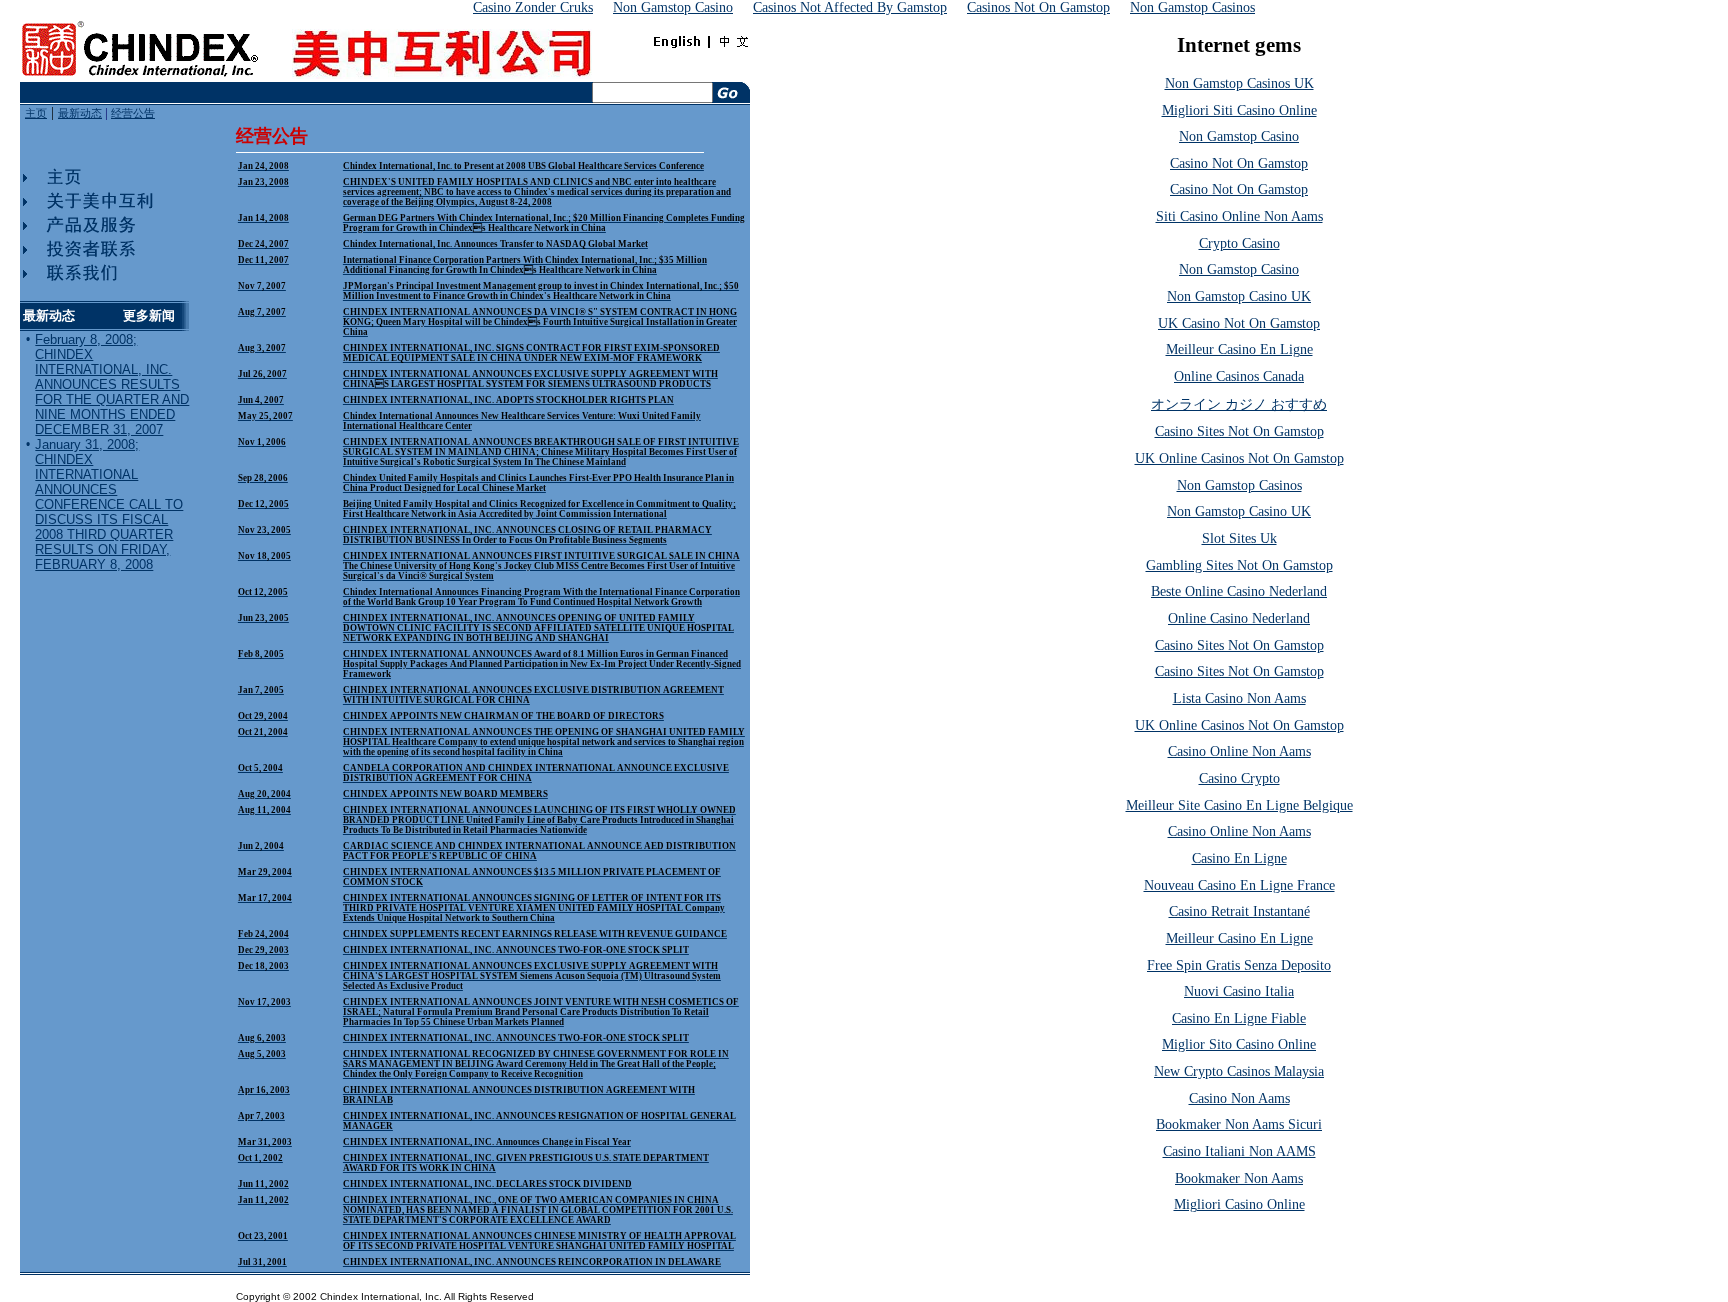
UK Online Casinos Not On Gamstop (1239, 458)
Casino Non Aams (1239, 1098)
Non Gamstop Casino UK (1239, 296)
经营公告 (133, 113)
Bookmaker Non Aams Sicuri (1239, 1124)
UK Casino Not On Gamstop (1239, 323)
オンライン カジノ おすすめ (1239, 404)
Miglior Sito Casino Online (1239, 1044)
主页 (36, 113)
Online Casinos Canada (1239, 376)
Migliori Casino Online (1239, 1204)
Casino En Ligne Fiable (1239, 1018)
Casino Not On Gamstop (1239, 163)
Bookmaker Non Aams (1239, 1178)
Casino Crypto (1239, 778)
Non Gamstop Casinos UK (1239, 83)
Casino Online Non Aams (1239, 751)
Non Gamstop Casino (1239, 136)
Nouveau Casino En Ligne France (1239, 885)
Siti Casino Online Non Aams (1239, 216)
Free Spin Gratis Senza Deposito (1239, 965)
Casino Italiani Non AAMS (1239, 1151)
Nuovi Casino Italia (1239, 991)
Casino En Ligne (1239, 858)
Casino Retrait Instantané (1239, 911)
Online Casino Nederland (1239, 618)
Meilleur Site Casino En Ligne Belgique (1239, 805)
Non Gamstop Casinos (1239, 485)
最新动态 (80, 113)
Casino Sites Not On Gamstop (1239, 431)
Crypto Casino (1239, 243)
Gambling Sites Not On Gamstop (1239, 565)
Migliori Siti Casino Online (1239, 110)
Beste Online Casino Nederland (1239, 591)
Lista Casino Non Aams (1239, 698)
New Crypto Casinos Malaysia (1239, 1071)
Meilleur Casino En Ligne (1239, 349)
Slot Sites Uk (1239, 538)
